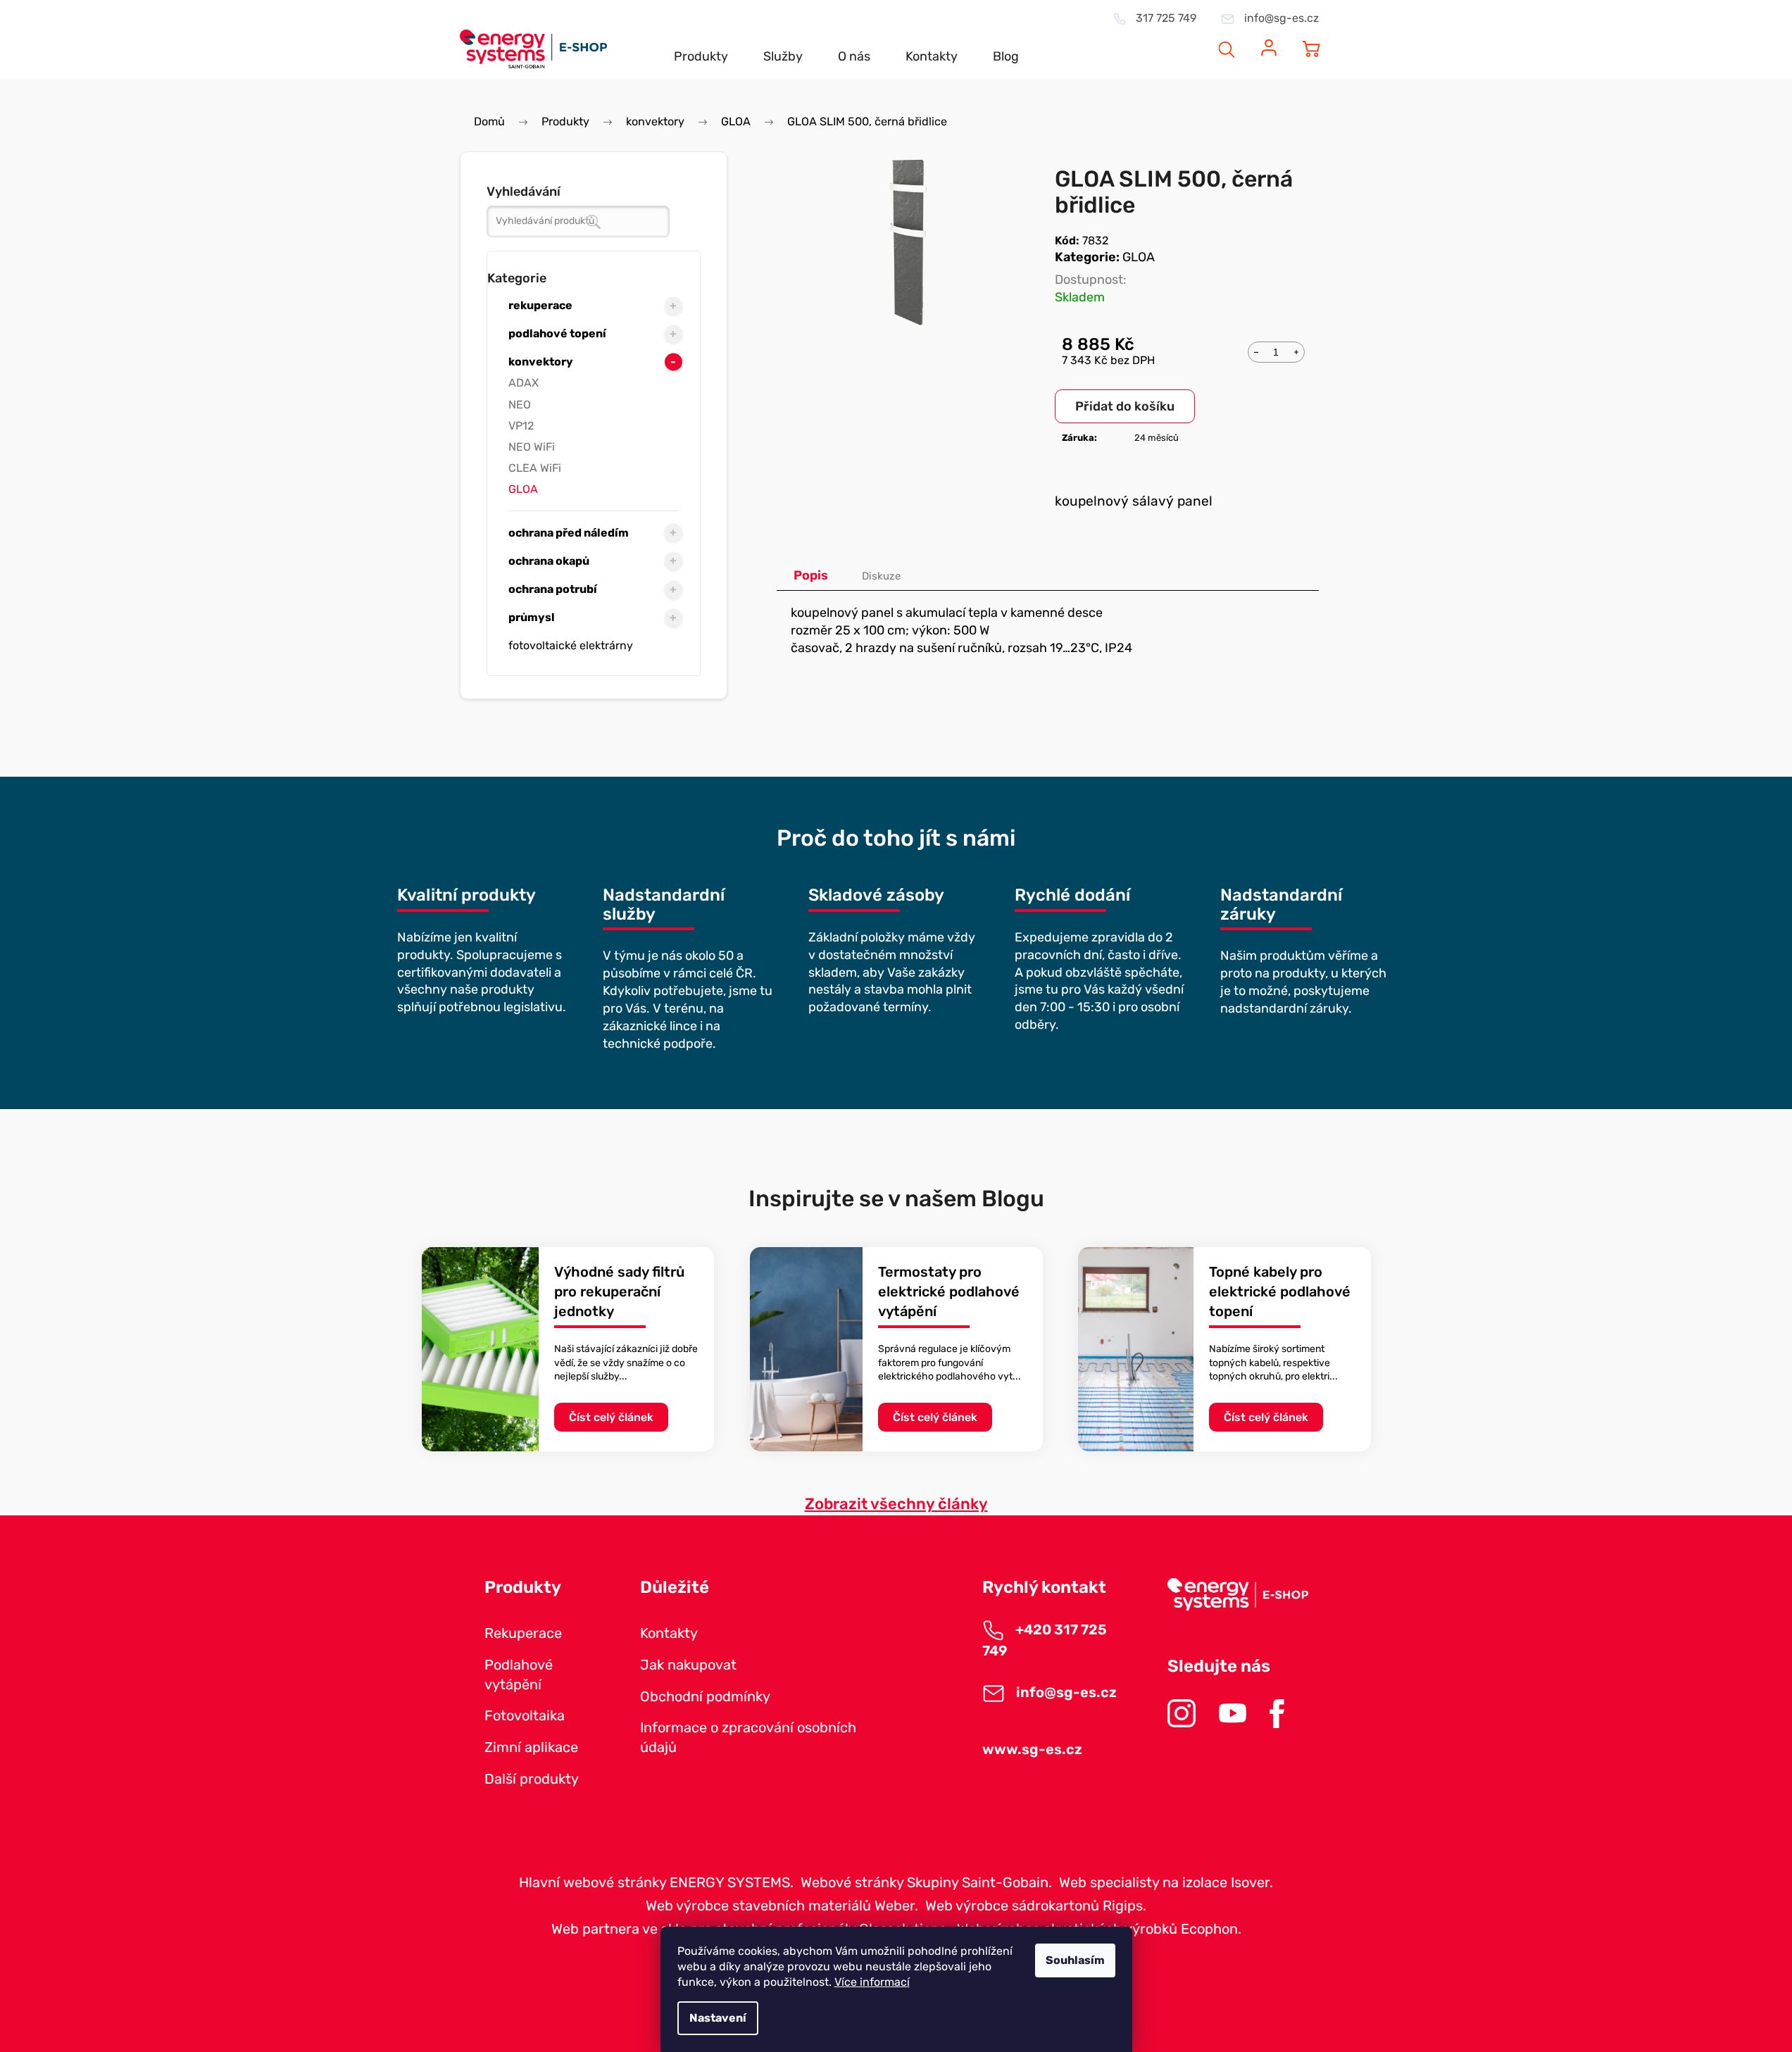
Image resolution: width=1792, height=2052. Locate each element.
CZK (1174, 40)
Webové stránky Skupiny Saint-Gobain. (926, 1882)
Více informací (872, 1982)
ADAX (524, 383)
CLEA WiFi (535, 468)
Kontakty (669, 1633)
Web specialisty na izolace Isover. (1166, 1882)
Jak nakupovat (688, 1665)
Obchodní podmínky (705, 1696)
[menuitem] (701, 45)
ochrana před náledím (569, 533)
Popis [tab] (811, 575)
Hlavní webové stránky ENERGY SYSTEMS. (656, 1882)
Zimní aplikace (531, 1747)
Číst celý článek (611, 1417)
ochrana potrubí (553, 589)
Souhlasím (1075, 1960)
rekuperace (540, 305)
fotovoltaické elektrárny (571, 645)
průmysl (532, 617)
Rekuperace (523, 1633)
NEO (520, 405)
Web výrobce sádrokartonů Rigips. (1036, 1906)
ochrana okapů (549, 561)
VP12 (521, 426)
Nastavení (718, 2018)
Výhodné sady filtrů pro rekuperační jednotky (619, 1291)
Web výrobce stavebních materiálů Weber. (782, 1906)
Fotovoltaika (525, 1715)
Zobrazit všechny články (896, 1504)
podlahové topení (557, 333)
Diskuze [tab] (881, 576)
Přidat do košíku (1125, 406)
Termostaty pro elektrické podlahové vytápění (949, 1291)
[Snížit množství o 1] (1256, 351)
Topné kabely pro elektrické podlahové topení (1280, 1291)
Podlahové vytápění (519, 1675)
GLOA (523, 489)
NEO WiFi (532, 447)
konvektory (541, 362)
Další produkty (532, 1779)
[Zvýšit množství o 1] (1296, 351)
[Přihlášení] (1269, 40)
